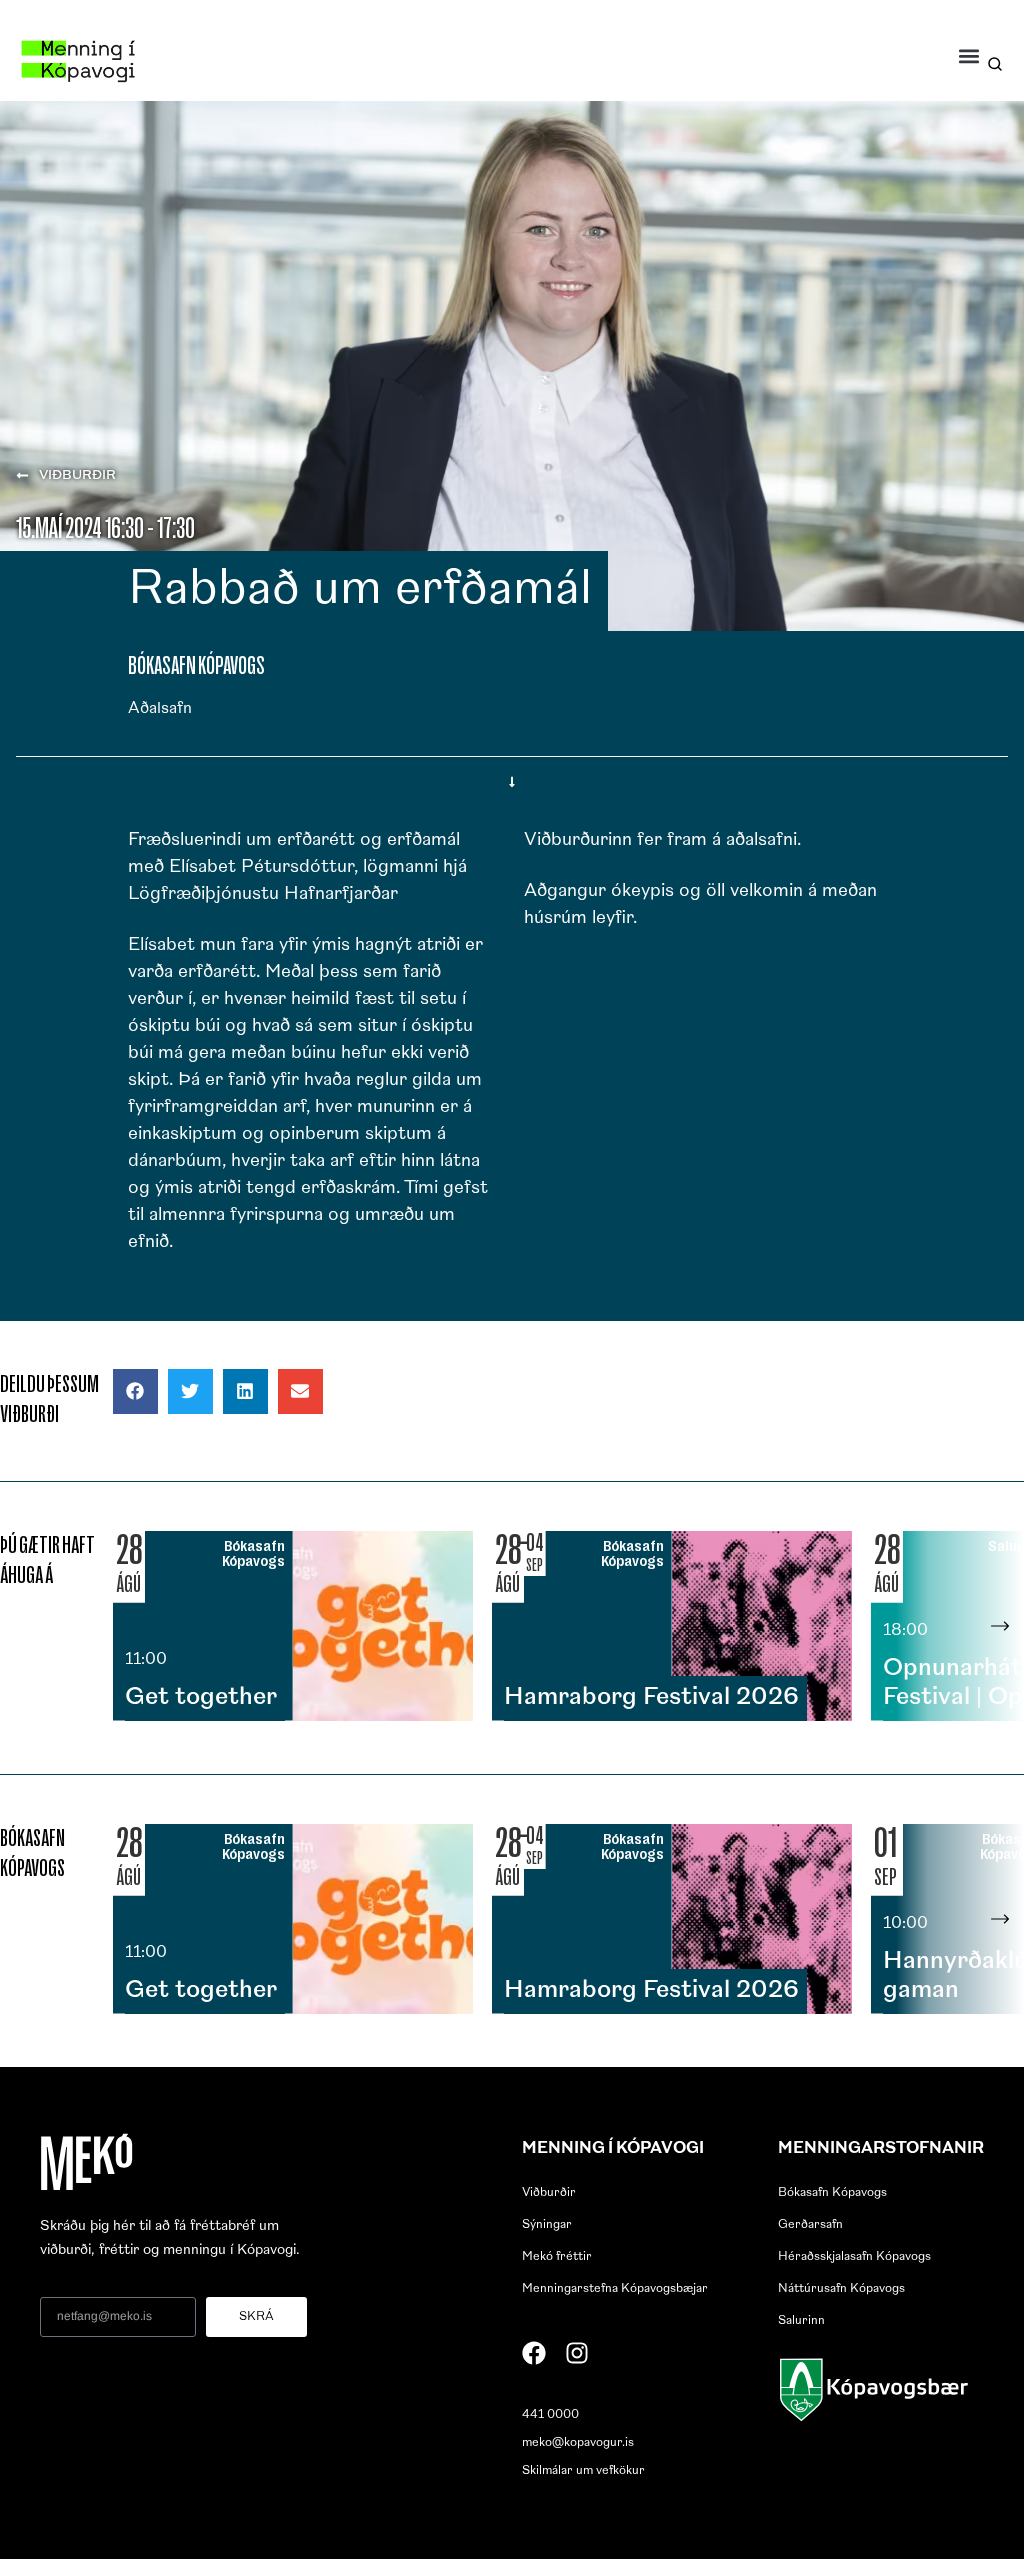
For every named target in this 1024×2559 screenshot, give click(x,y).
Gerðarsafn (810, 2225)
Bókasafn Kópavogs (832, 2193)
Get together (201, 1698)
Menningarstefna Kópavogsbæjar (615, 2289)
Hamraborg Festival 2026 (651, 1698)
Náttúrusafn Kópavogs (841, 2289)
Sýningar (547, 2225)
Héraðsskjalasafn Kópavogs (854, 2257)
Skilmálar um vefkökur (583, 2471)
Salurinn (801, 2321)
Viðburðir (549, 2193)
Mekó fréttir (557, 2257)
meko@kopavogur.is (578, 2443)
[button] (969, 55)
